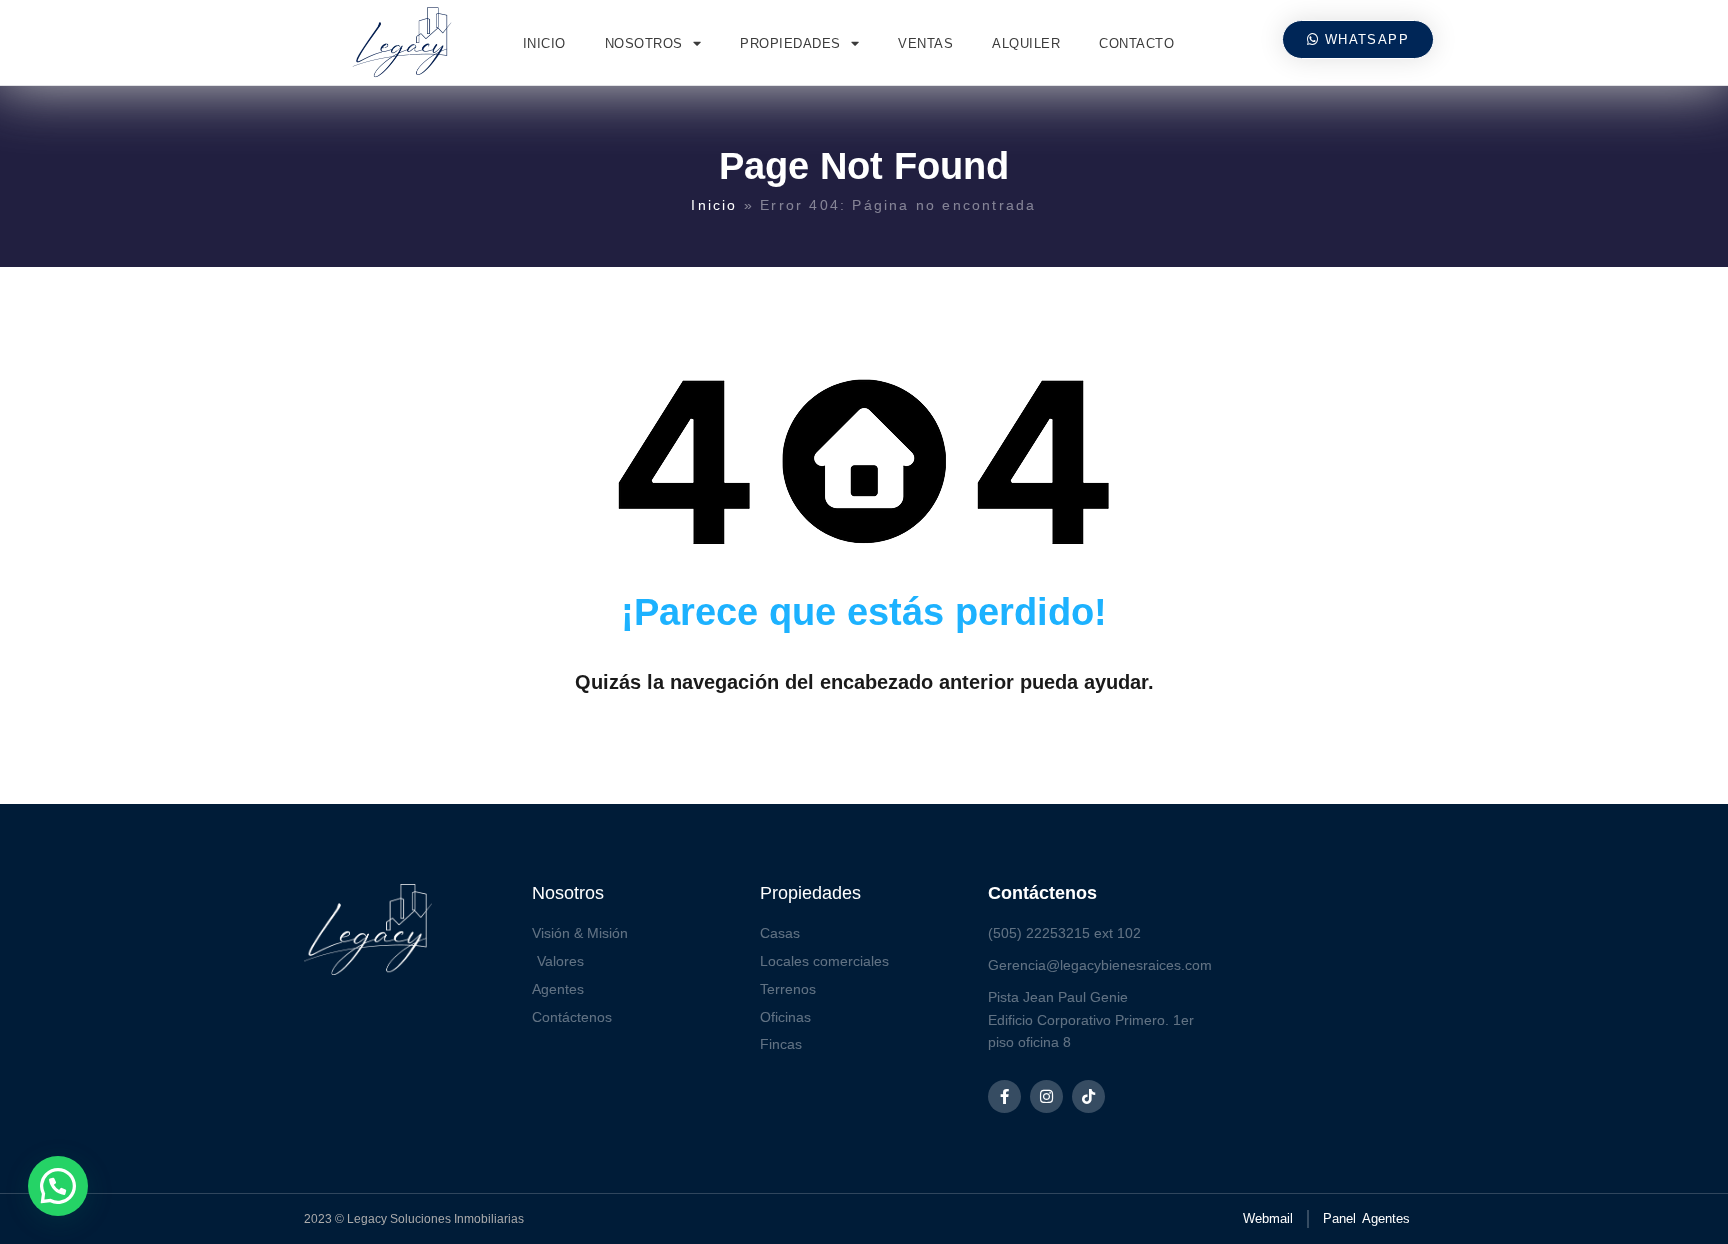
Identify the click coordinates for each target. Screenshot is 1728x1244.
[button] (58, 1186)
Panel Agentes (1366, 1218)
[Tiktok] (1088, 1096)
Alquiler (1026, 43)
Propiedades (790, 43)
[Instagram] (1046, 1096)
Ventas (925, 43)
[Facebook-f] (1004, 1096)
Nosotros (644, 43)
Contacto (1136, 43)
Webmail (1268, 1218)
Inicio (544, 43)
